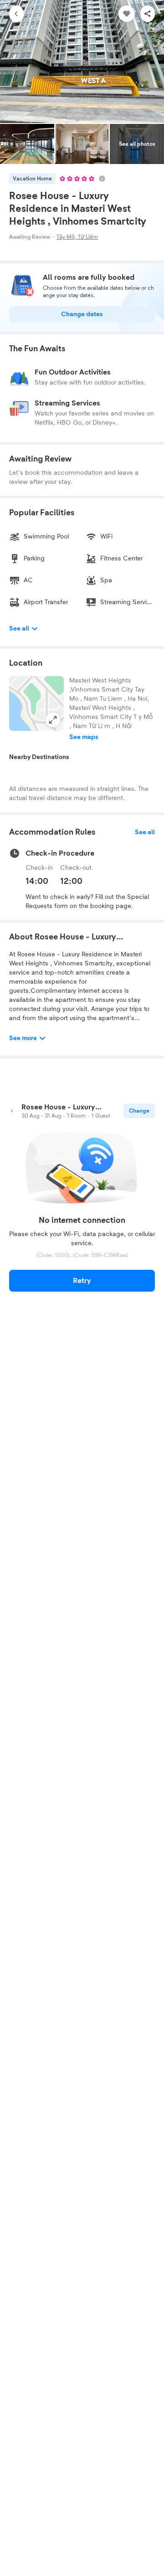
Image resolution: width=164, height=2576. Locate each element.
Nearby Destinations (39, 757)
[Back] (16, 14)
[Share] (148, 14)
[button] (36, 703)
